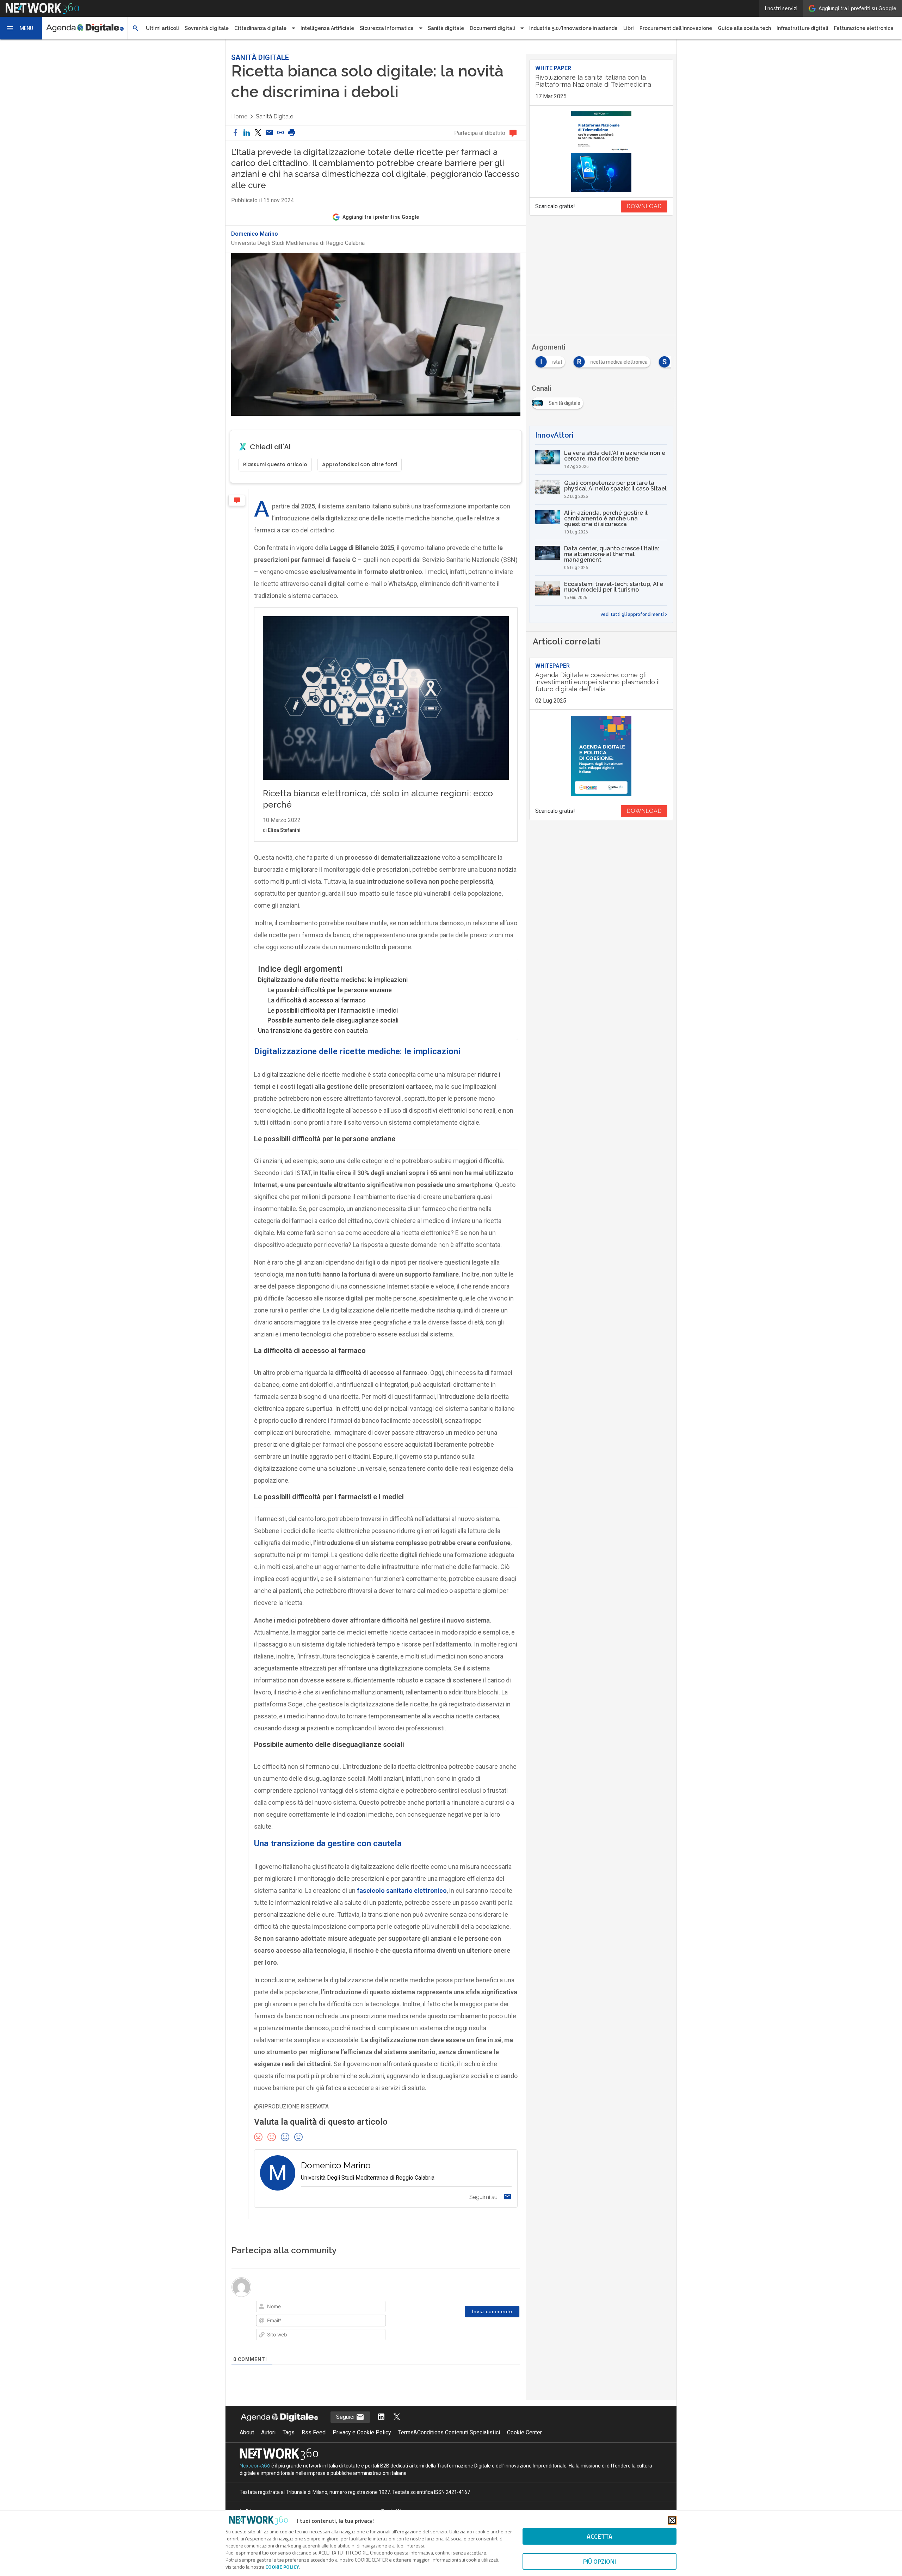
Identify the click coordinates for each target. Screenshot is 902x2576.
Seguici (346, 2417)
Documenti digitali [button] (492, 28)
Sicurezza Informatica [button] (387, 28)
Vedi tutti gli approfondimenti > (634, 614)
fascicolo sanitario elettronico (402, 1891)
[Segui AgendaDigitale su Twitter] (397, 2417)
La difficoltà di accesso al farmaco (317, 1000)
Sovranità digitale (207, 28)
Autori (268, 2432)
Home (239, 116)
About (247, 2432)
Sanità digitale (446, 28)
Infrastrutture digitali (802, 28)
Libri (629, 28)
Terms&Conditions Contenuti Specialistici (449, 2432)
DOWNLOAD (644, 206)
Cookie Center (524, 2432)
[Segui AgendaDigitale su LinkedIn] (381, 2417)
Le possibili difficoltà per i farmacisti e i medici (333, 1010)
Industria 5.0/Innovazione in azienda (573, 28)
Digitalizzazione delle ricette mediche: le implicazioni (333, 980)
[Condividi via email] (269, 133)
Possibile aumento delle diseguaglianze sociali (333, 1020)
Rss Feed (314, 2432)
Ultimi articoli (162, 28)
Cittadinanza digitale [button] (260, 28)
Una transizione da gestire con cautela (313, 1030)
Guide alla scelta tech (744, 28)
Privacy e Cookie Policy (362, 2432)
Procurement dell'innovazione (676, 28)
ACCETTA (600, 2536)
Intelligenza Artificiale (327, 28)
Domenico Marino (255, 234)
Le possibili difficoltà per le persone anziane (330, 990)
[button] (21, 28)
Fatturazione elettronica (864, 28)
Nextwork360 (255, 2466)
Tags (289, 2432)
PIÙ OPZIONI (600, 2561)
